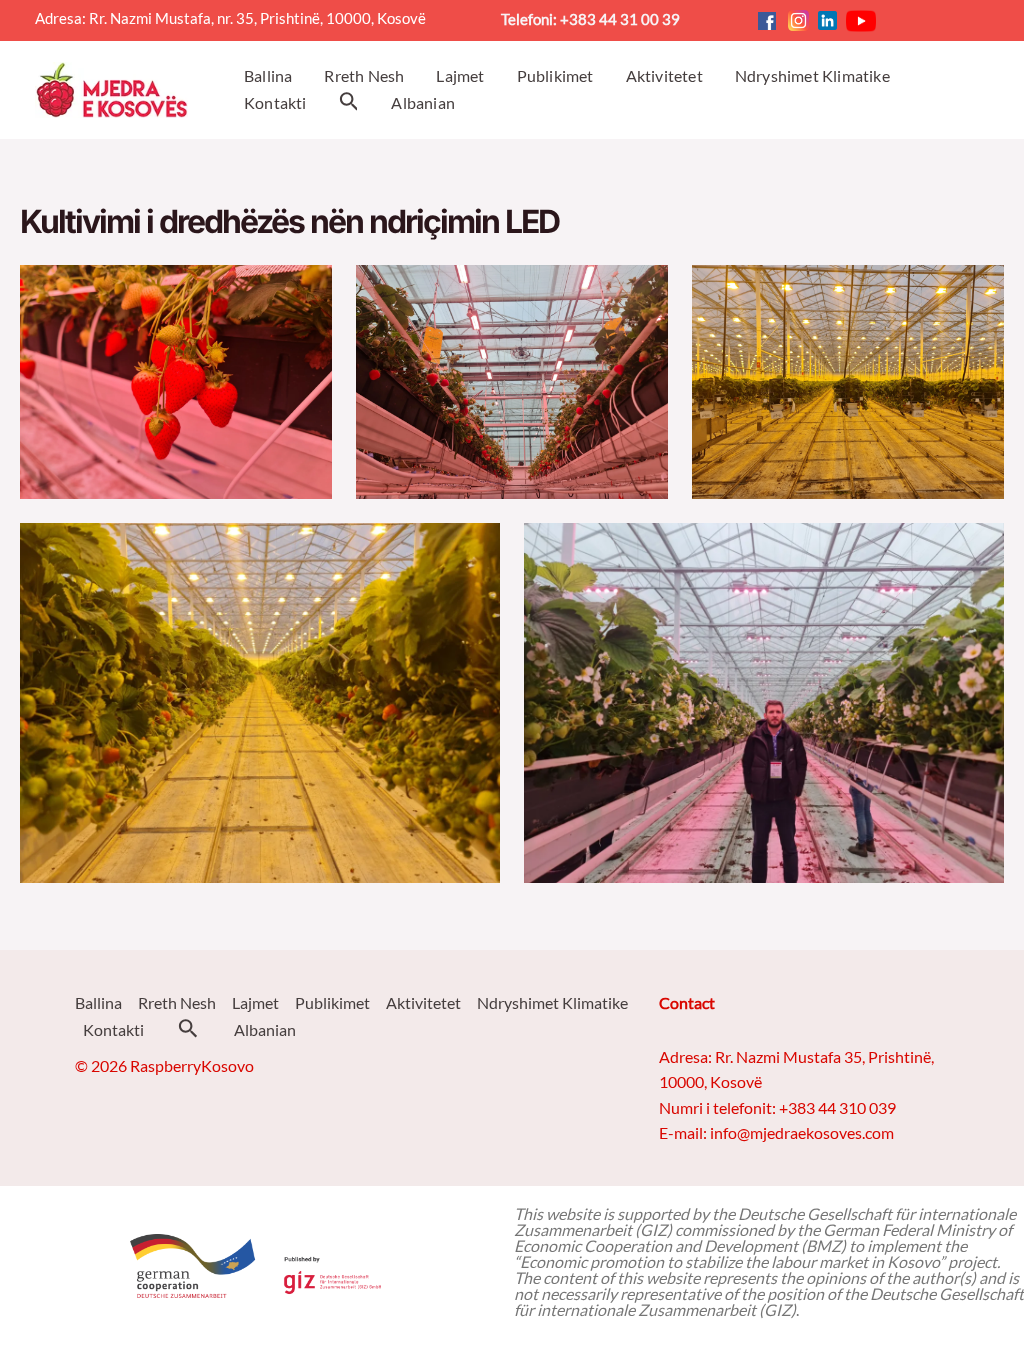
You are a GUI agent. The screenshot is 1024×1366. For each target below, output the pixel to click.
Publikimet (332, 1002)
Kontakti (113, 1029)
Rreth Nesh (177, 1002)
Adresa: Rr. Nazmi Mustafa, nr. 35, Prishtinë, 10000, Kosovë (238, 18)
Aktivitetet (423, 1002)
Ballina (98, 1002)
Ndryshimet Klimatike (552, 1002)
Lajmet (255, 1002)
